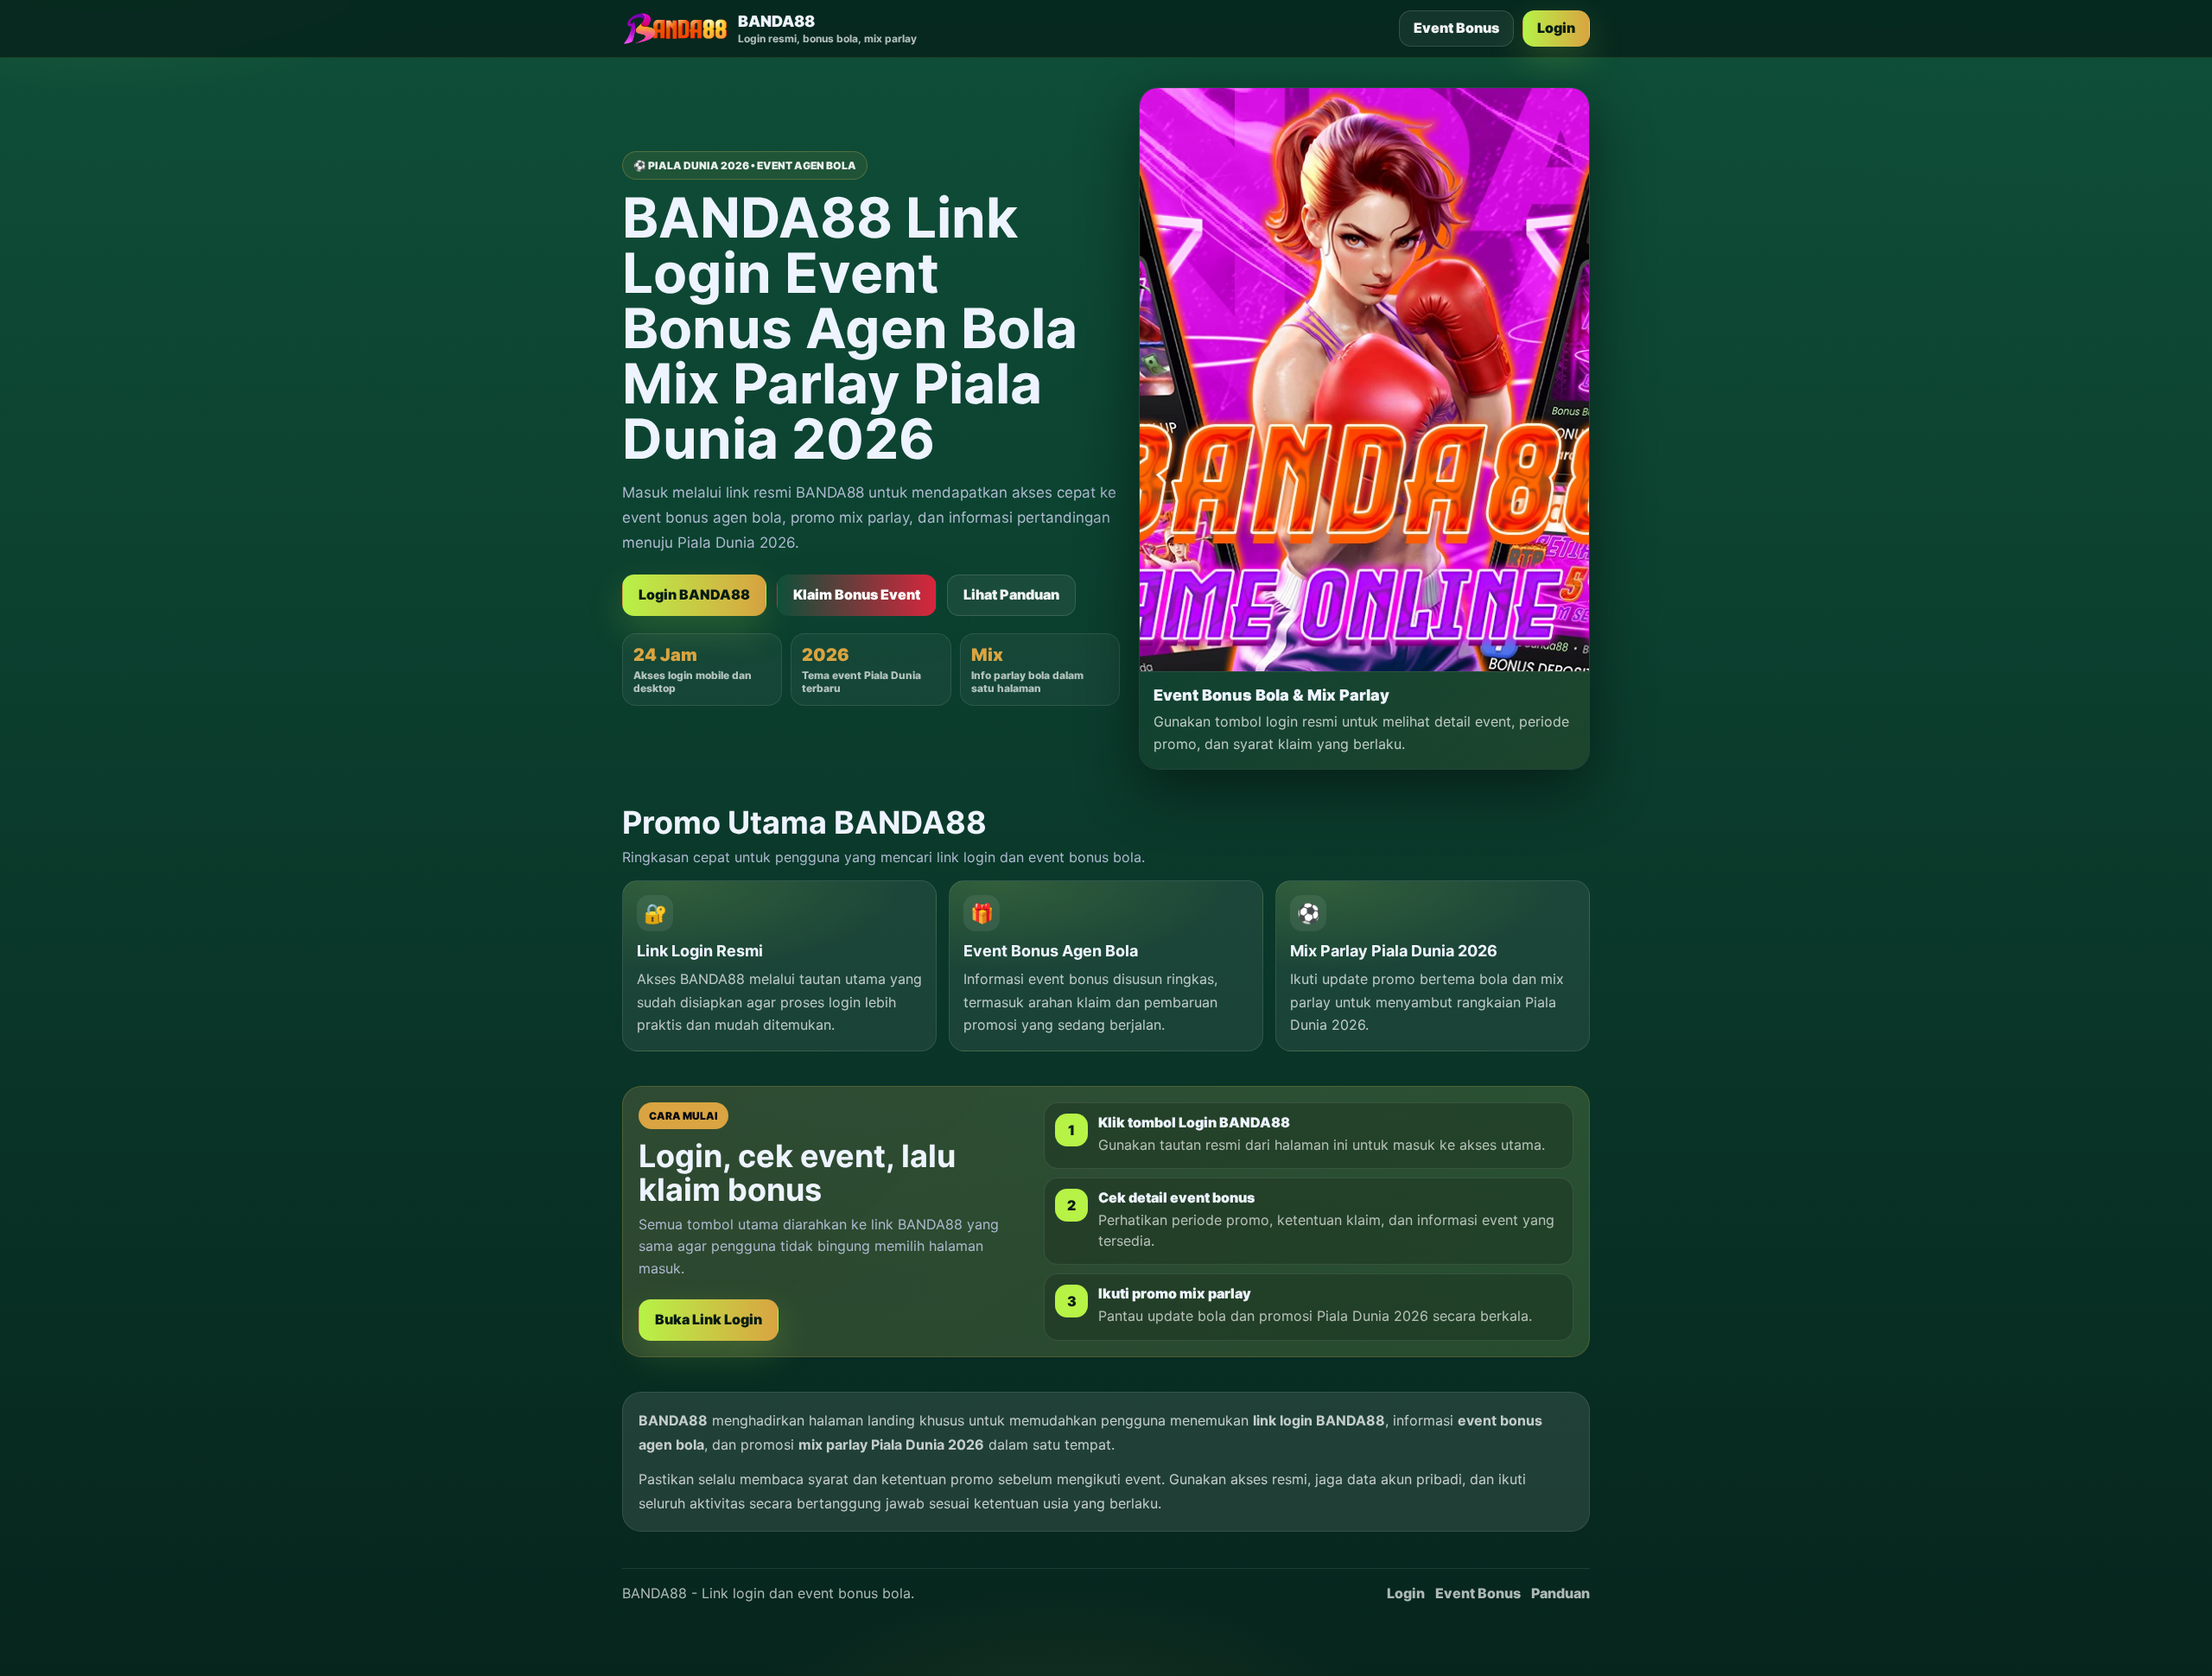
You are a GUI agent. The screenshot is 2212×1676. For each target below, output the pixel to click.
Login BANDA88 (694, 594)
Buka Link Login (709, 1319)
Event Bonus (1456, 28)
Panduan (1560, 1593)
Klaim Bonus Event (857, 594)
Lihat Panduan (1011, 594)
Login (1556, 28)
